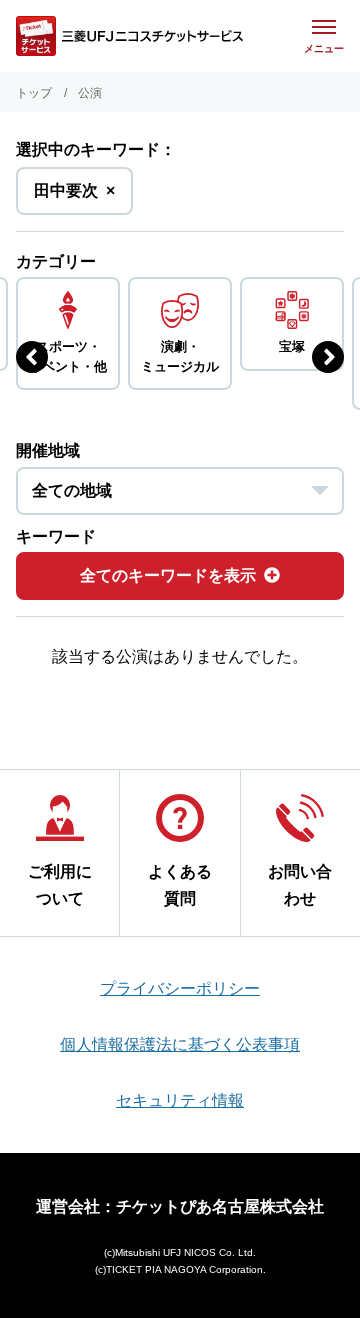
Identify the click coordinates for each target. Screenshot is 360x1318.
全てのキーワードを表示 (168, 575)
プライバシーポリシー (180, 988)
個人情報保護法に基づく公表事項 (180, 1044)
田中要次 (74, 198)
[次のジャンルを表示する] (328, 357)
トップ (34, 93)
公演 (90, 93)
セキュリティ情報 (180, 1100)
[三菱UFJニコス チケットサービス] (129, 36)
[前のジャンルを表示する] (32, 357)
